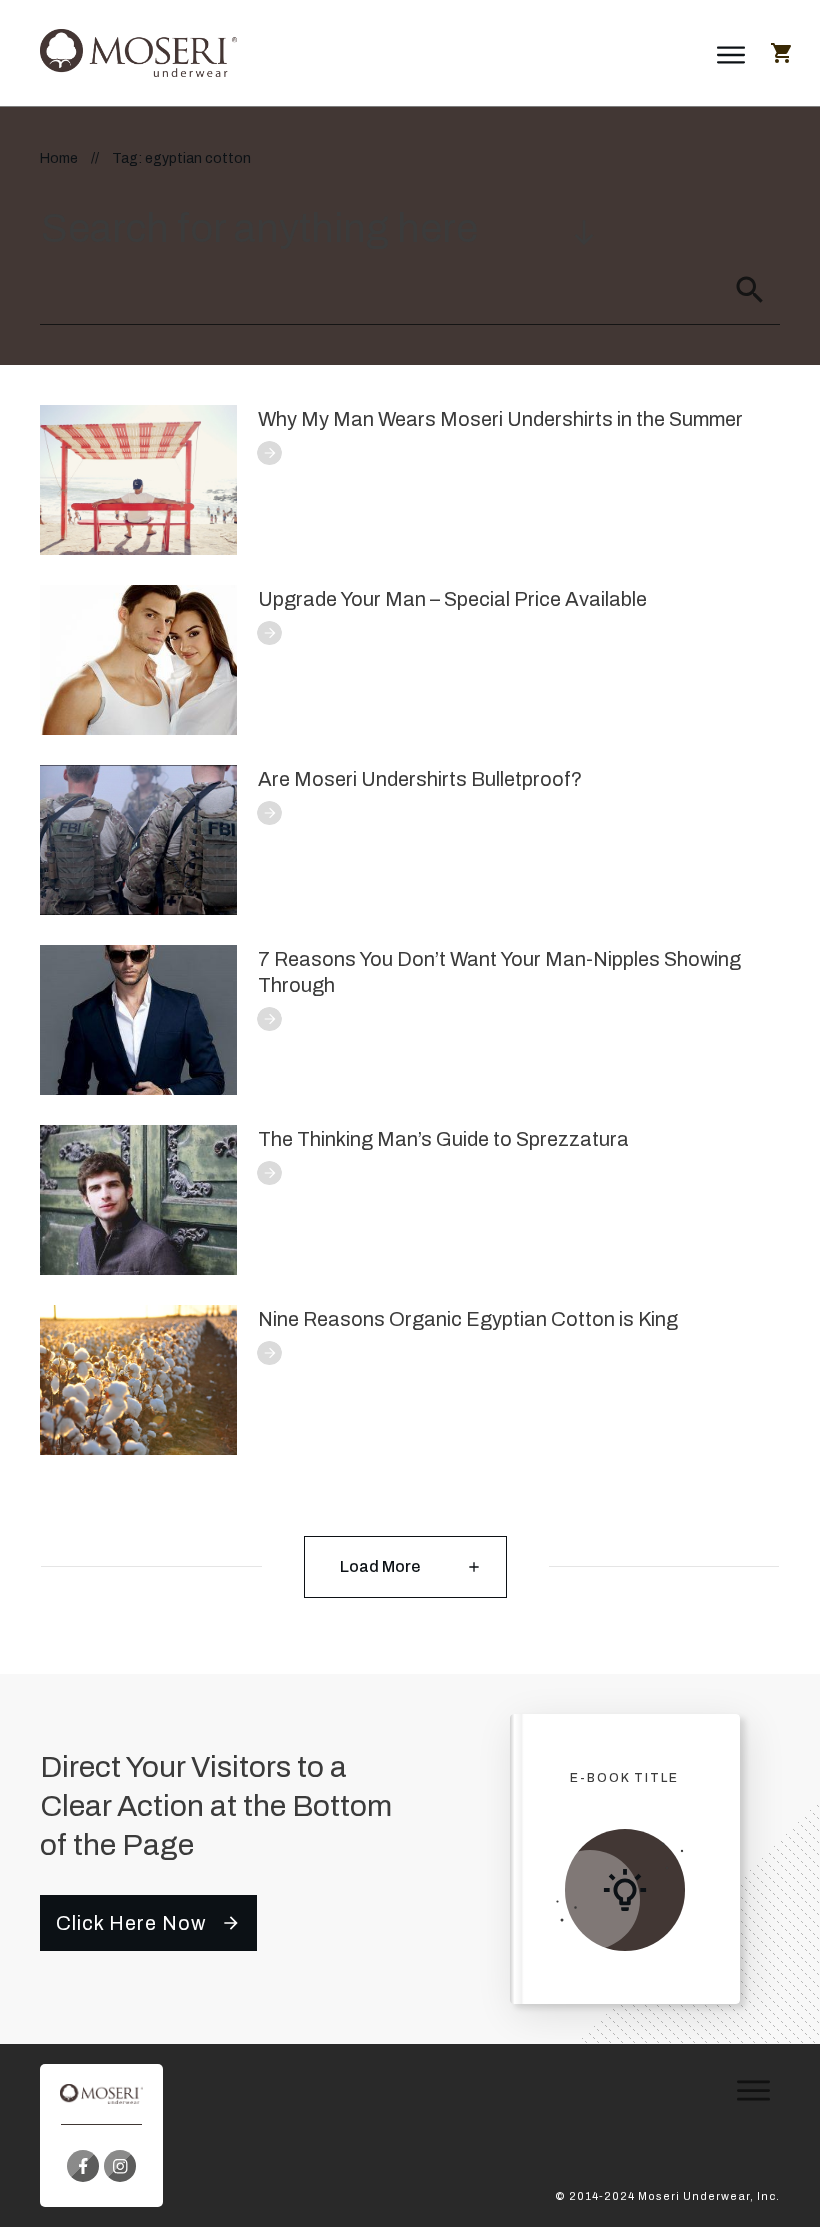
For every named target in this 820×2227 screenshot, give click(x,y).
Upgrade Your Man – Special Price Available (452, 599)
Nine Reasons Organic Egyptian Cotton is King (468, 1319)
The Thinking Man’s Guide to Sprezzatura (443, 1139)
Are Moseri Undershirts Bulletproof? (420, 779)
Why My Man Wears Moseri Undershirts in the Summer (500, 419)
